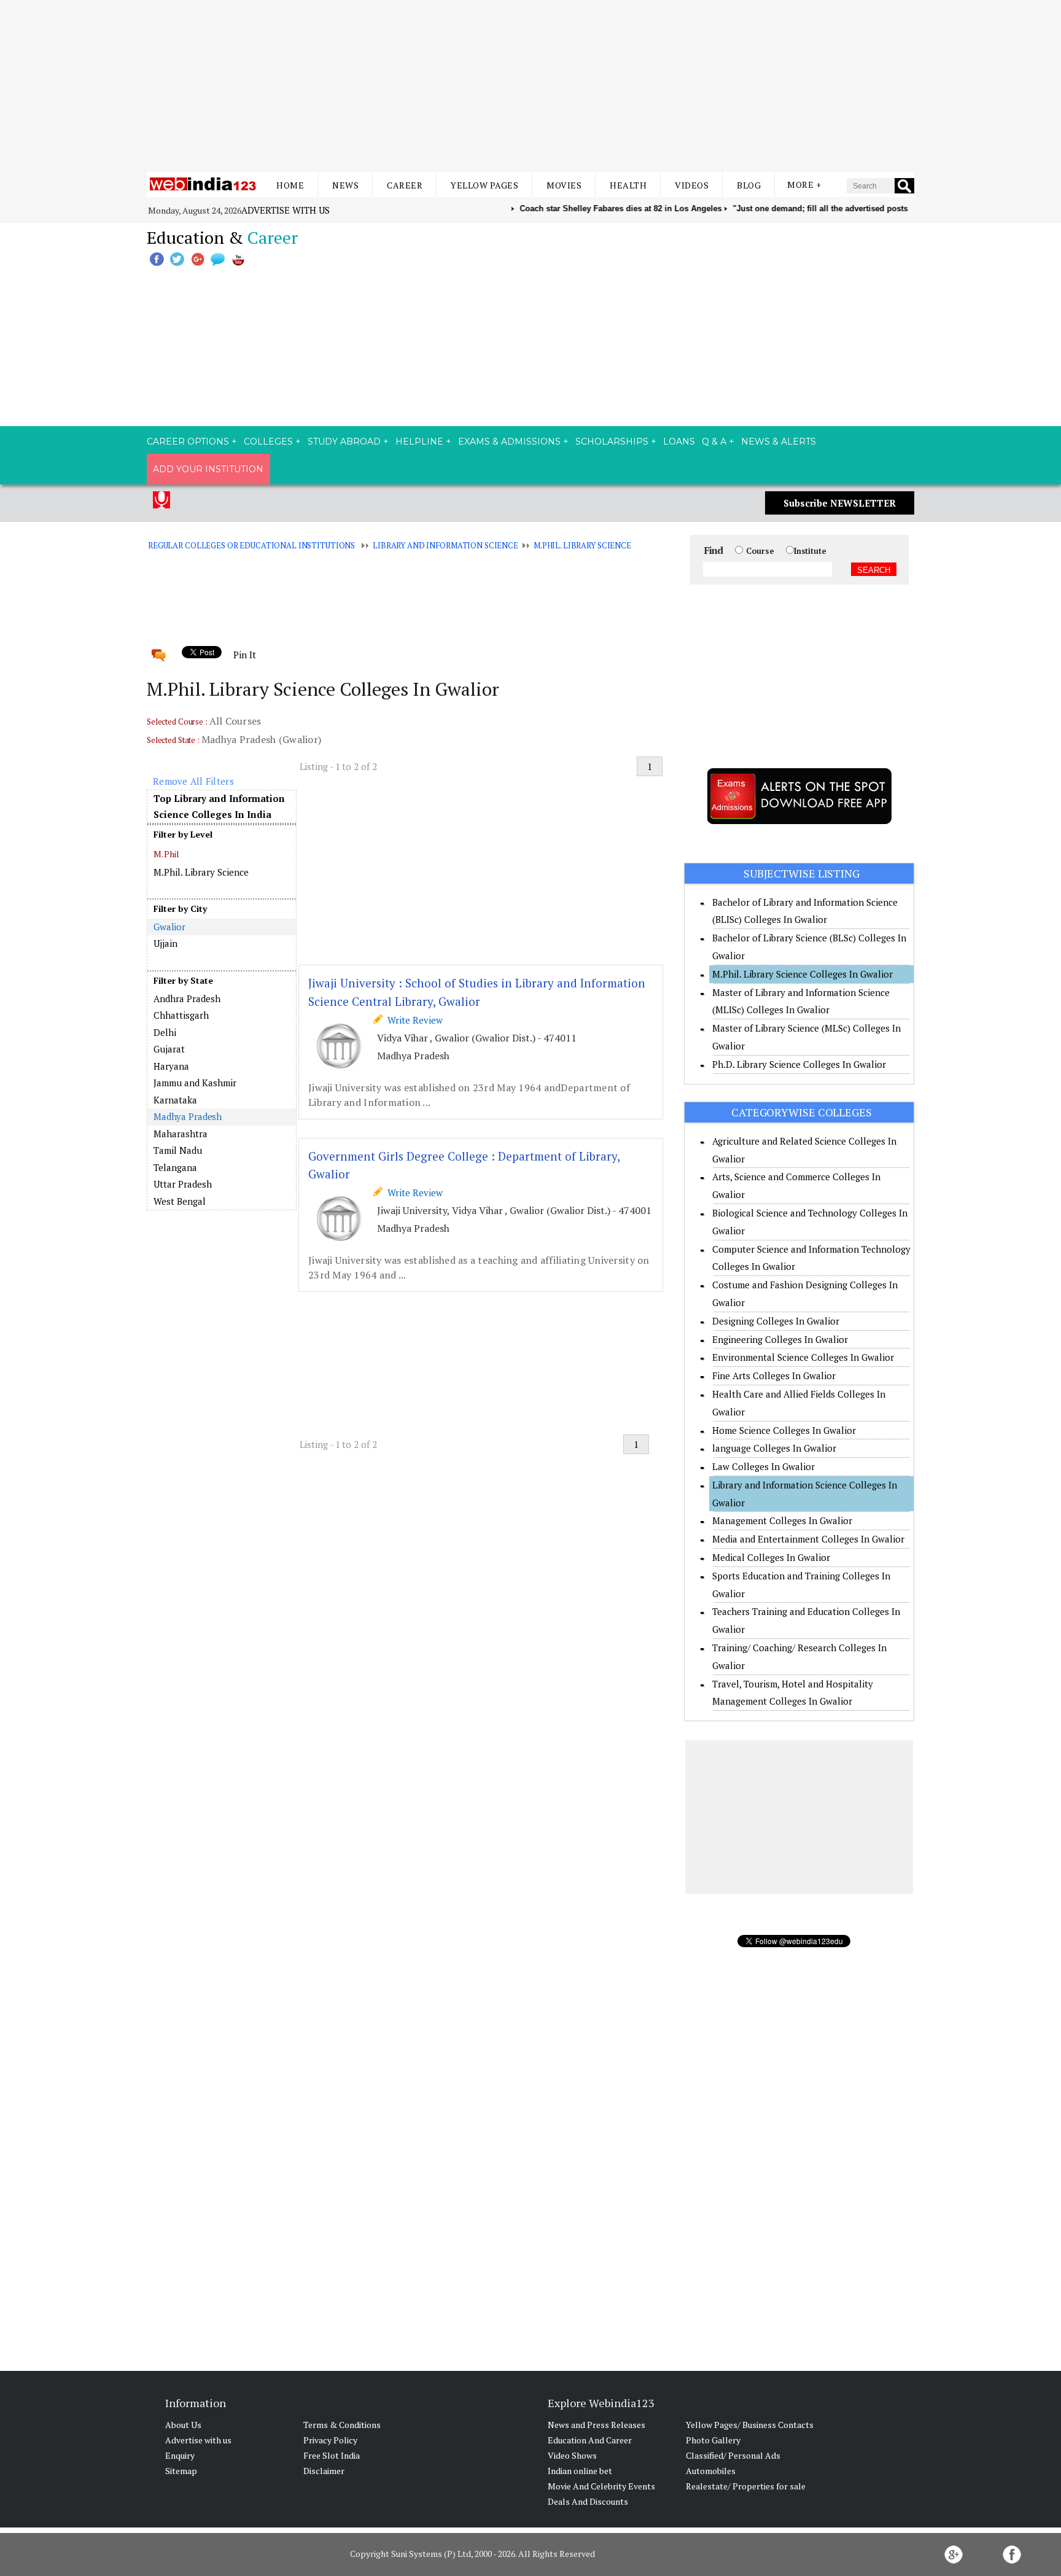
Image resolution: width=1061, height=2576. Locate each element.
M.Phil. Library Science (582, 545)
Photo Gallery (713, 2440)
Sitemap (181, 2471)
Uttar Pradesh (183, 1184)
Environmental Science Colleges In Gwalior (803, 1357)
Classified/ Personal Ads (733, 2455)
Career (405, 185)
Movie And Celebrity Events (601, 2486)
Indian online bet (580, 2471)
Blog (749, 185)
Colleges (268, 442)
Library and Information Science (445, 545)
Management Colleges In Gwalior (782, 1520)
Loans (679, 442)
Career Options (188, 442)
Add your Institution (208, 469)
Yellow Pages (484, 185)
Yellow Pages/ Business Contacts (750, 2425)
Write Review (413, 1020)
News (345, 185)
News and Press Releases (597, 2425)
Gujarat (169, 1049)
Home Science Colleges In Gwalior (784, 1430)
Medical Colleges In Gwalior (771, 1557)
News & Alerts (779, 442)
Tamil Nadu (178, 1150)
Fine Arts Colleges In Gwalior (774, 1376)
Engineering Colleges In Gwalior (780, 1339)
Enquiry (180, 2455)
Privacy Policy (330, 2440)
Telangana (175, 1167)
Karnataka (175, 1100)
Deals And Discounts (588, 2501)
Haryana (171, 1066)
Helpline (419, 442)
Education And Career (590, 2440)
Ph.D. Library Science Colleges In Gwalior (799, 1064)
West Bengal (180, 1201)
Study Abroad (344, 442)
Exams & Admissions (509, 442)
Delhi (165, 1032)
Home (290, 185)
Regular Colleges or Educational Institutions (251, 545)
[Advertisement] (530, 86)
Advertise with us (286, 210)
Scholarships (612, 442)
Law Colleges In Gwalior (764, 1466)
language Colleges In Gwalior (774, 1448)
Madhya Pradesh (188, 1116)
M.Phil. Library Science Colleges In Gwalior (803, 974)
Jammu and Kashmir (195, 1083)
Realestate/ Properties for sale (746, 2486)
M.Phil (167, 854)
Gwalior (169, 927)
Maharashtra (181, 1134)
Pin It (244, 655)
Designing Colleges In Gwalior (776, 1321)
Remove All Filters (193, 781)
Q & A (714, 442)
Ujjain (165, 943)
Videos (692, 185)
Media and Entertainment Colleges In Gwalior (808, 1539)
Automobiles (711, 2471)
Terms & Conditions (342, 2425)
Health (628, 185)
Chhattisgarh (181, 1015)
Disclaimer (324, 2471)
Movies (564, 185)
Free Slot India (332, 2455)
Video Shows (572, 2455)
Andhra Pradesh (187, 998)
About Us (183, 2425)
